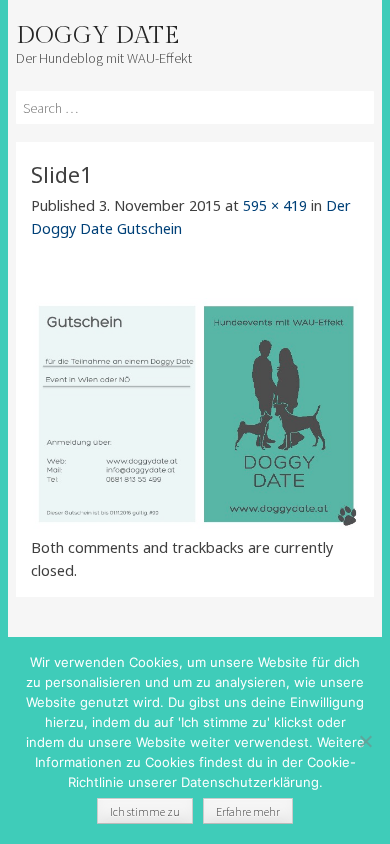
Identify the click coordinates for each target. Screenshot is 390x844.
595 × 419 (275, 205)
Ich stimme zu (145, 811)
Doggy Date (97, 36)
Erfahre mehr (248, 811)
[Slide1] (195, 524)
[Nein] (365, 741)
